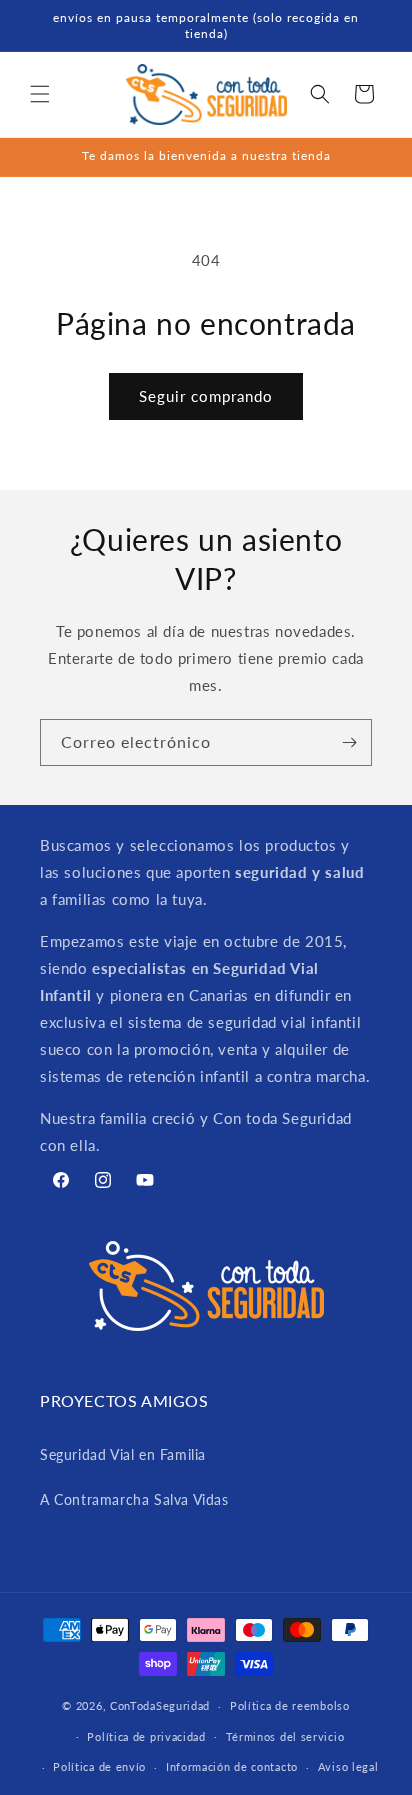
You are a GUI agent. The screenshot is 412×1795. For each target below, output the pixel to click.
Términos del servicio (285, 1736)
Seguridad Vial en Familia (123, 1454)
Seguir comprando (206, 396)
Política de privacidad (146, 1736)
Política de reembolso (290, 1705)
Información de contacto (232, 1766)
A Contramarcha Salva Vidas (134, 1499)
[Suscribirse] (349, 742)
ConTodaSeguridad (160, 1705)
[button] (40, 94)
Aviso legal (348, 1766)
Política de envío (99, 1766)
